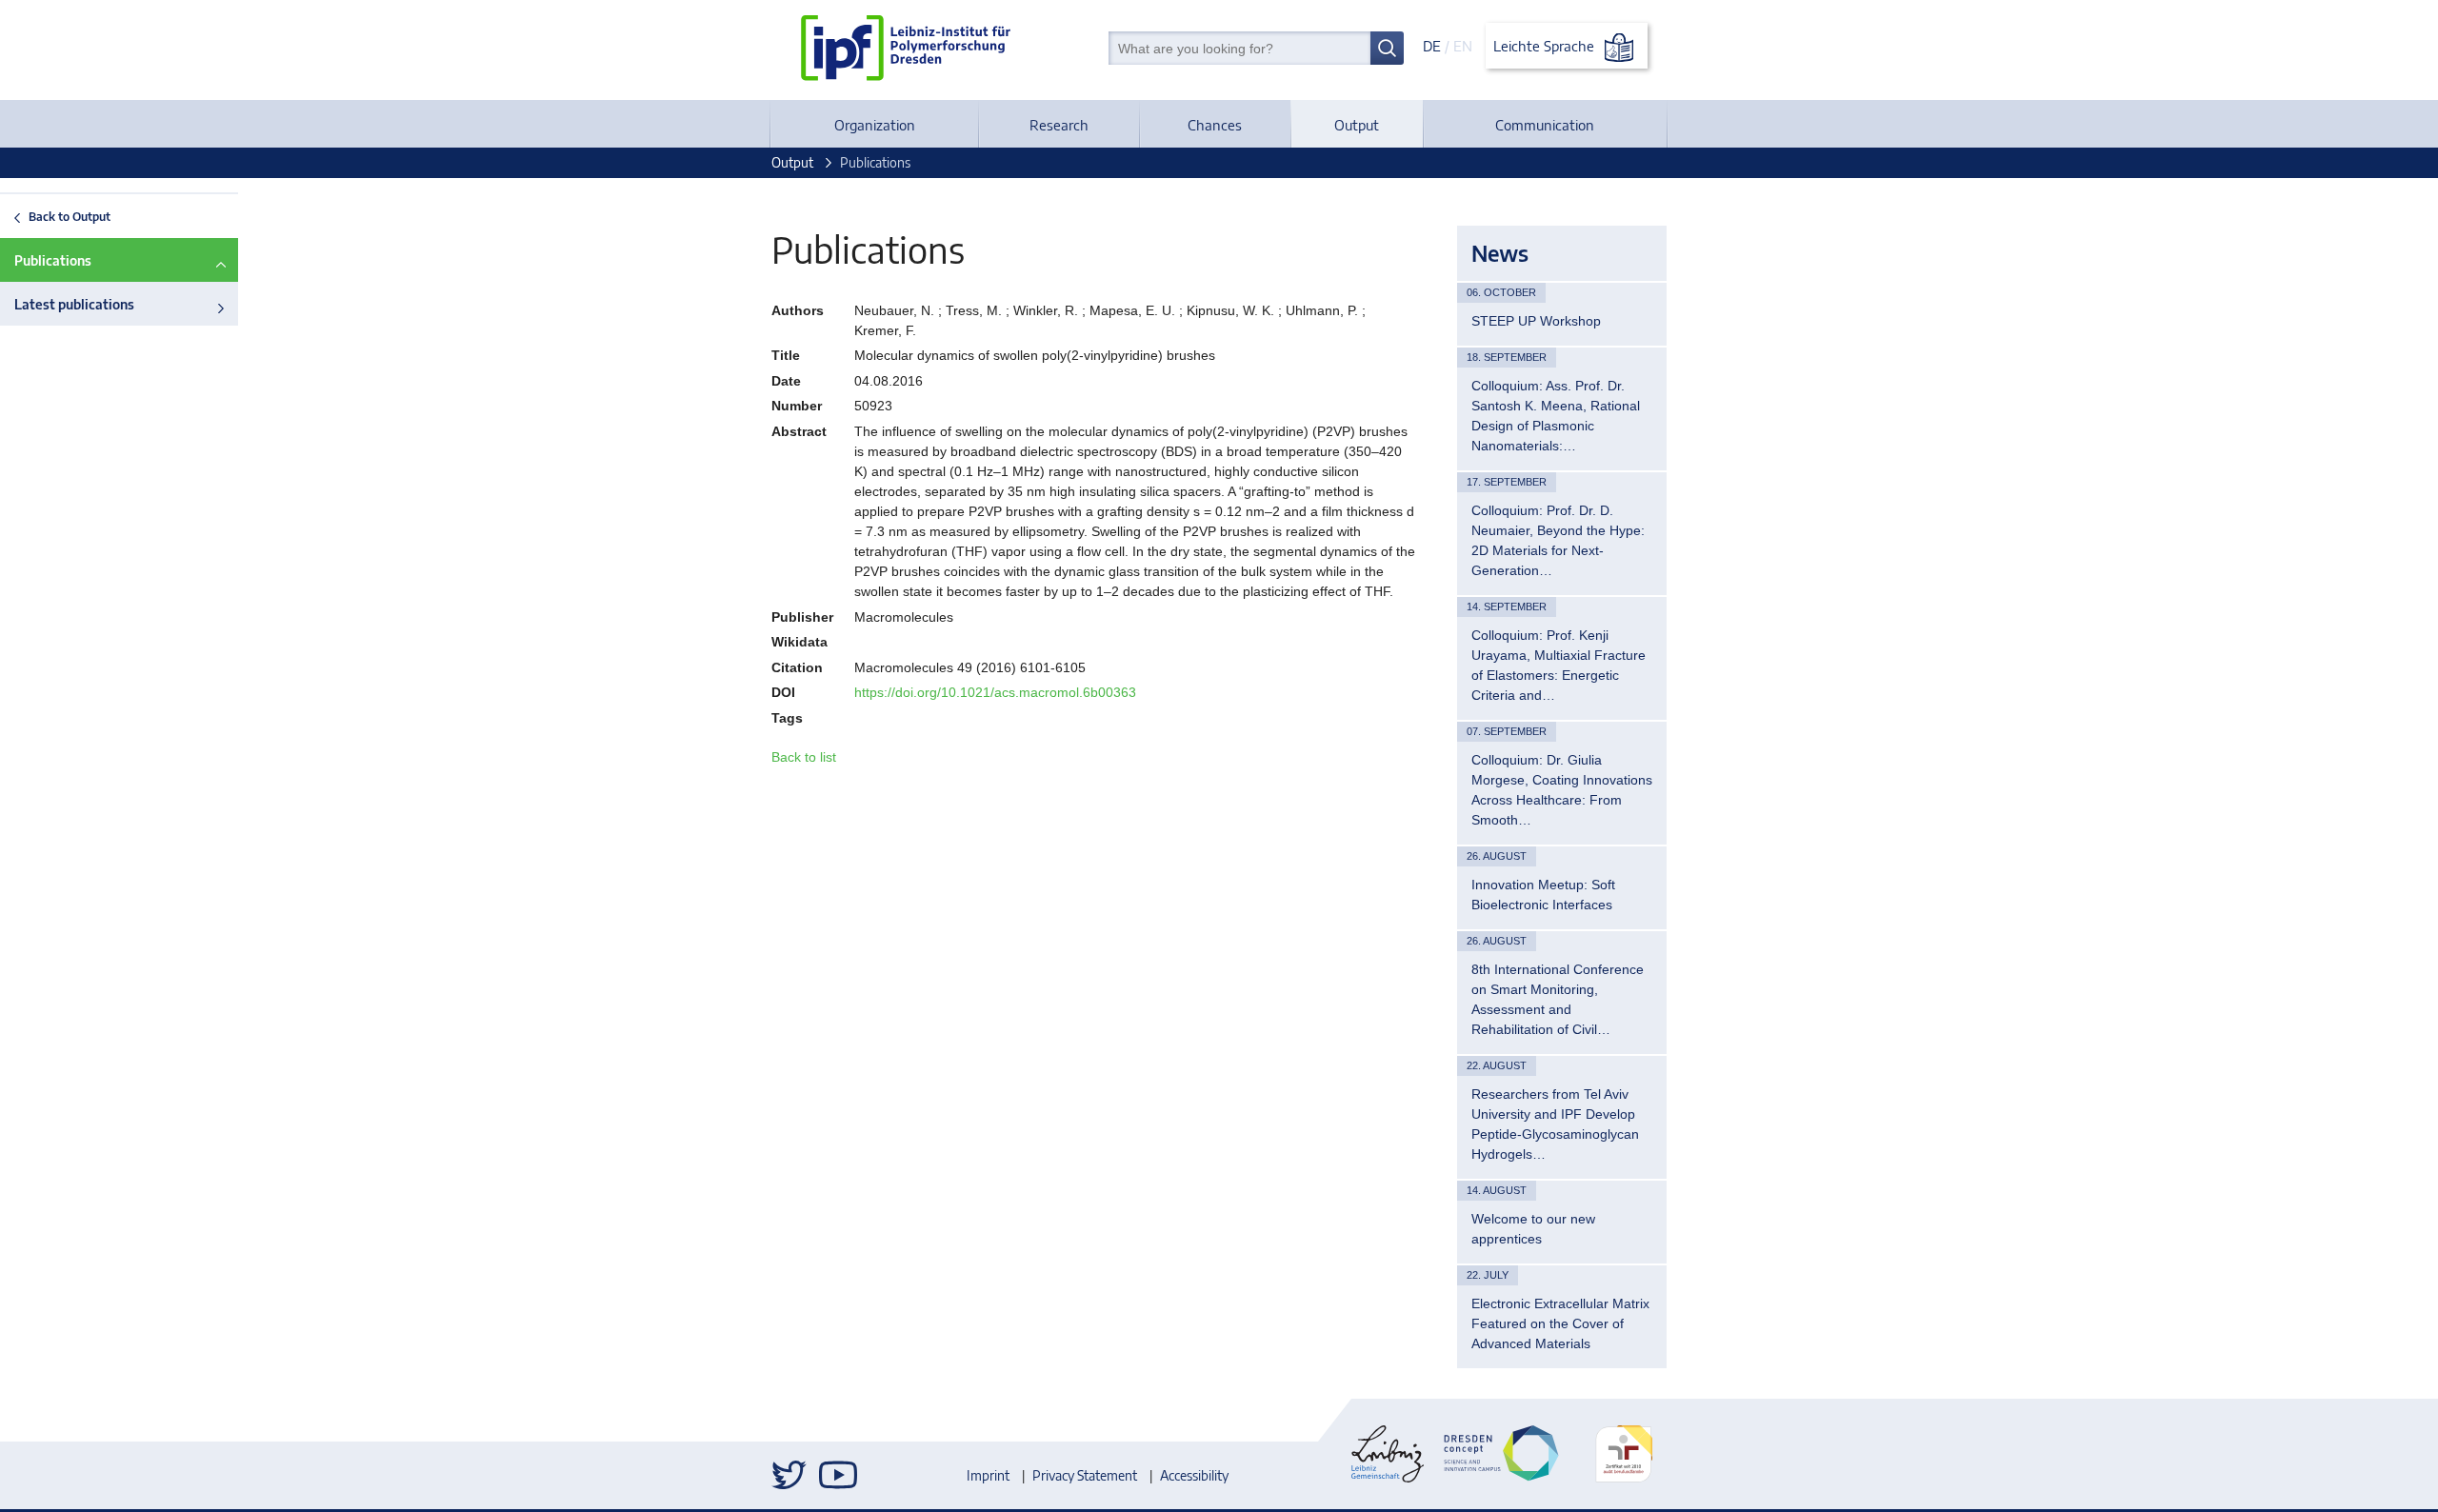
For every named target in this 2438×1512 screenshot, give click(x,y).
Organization (875, 125)
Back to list (804, 757)
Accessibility (1194, 1475)
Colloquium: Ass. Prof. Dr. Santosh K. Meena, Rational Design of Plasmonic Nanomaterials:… (1556, 416)
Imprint (988, 1475)
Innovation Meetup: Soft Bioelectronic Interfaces (1543, 895)
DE (1432, 46)
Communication (1545, 125)
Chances (1215, 125)
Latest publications (74, 304)
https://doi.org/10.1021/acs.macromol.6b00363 (995, 692)
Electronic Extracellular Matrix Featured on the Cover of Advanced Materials (1560, 1323)
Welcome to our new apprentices (1533, 1229)
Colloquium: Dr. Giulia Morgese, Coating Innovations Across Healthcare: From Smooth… (1562, 790)
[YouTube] (838, 1475)
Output (1357, 125)
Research (1059, 125)
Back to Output (70, 216)
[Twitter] (790, 1475)
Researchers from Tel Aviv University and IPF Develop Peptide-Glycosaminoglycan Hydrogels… (1555, 1124)
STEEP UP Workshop (1536, 321)
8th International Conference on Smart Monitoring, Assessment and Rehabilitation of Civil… (1558, 999)
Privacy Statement (1085, 1475)
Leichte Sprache (1546, 46)
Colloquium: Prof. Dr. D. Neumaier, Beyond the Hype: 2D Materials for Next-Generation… (1558, 540)
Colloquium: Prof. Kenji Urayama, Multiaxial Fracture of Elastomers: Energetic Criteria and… (1559, 665)
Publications (53, 260)
